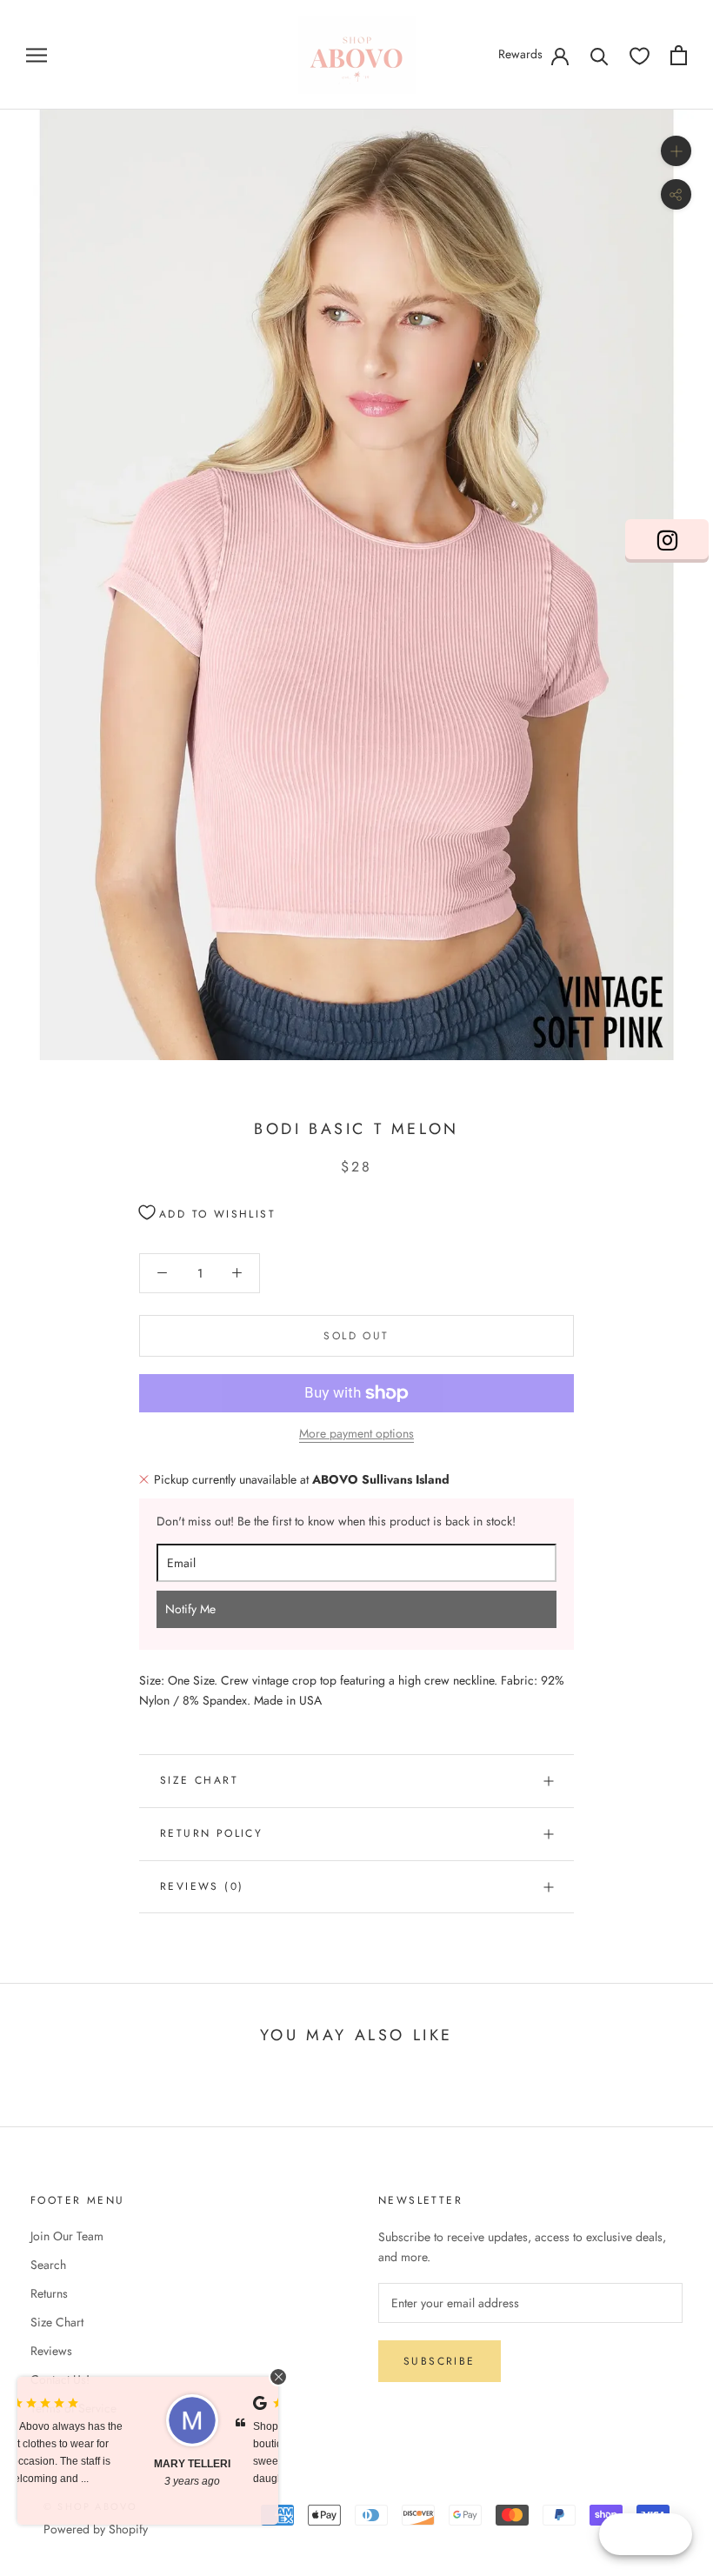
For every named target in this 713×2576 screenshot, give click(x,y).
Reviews (51, 2351)
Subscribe (440, 2361)
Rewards (520, 54)
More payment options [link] (356, 1433)
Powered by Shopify (96, 2529)
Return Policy (211, 1833)
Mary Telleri (74, 2464)
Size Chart (199, 1780)
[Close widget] (278, 2377)
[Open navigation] (37, 54)
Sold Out (356, 1336)
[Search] (600, 55)
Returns (49, 2293)
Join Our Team (67, 2236)
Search (48, 2265)
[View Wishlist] (640, 55)
